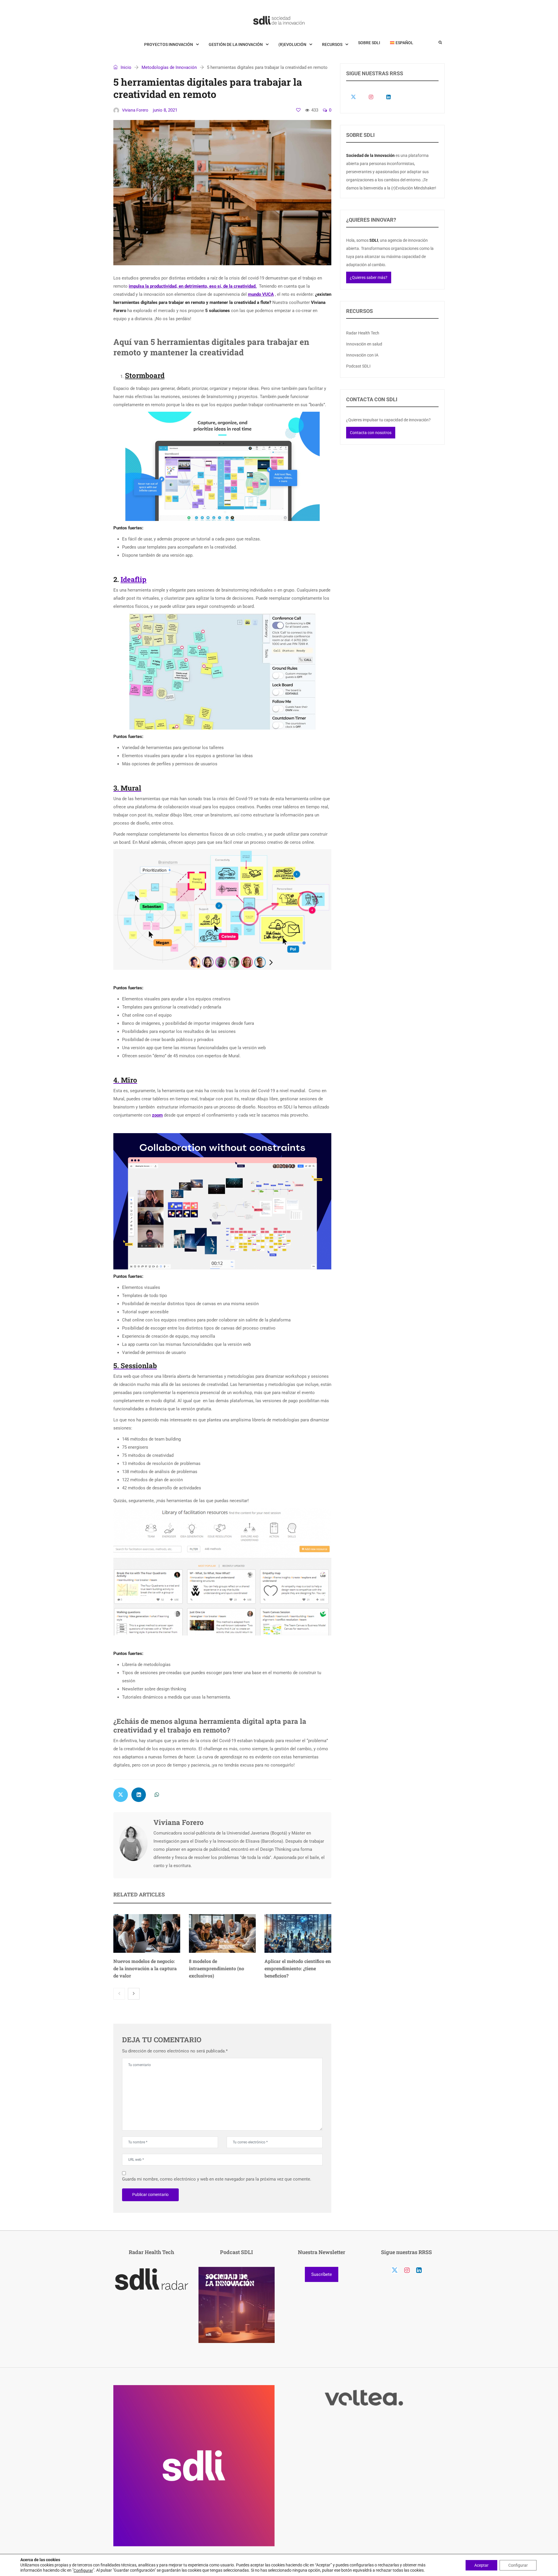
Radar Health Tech (363, 333)
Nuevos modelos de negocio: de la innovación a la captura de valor (145, 1968)
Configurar (83, 2570)
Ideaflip (134, 579)
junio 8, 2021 (165, 110)
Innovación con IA (362, 355)
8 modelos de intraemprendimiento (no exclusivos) (217, 1968)
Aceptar (481, 2565)
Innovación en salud (364, 344)
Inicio (125, 67)
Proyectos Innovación (169, 44)
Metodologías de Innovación (169, 67)
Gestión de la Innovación (236, 44)
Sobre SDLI (369, 43)
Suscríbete (322, 2274)
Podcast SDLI (358, 366)
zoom (157, 1115)
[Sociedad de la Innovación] (279, 20)
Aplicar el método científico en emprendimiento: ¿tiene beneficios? (298, 1968)
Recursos (332, 44)
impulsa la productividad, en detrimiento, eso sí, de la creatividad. (193, 286)
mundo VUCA (261, 294)
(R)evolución (292, 44)
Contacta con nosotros (371, 433)
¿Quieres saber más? (369, 277)
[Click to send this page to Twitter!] (121, 1795)
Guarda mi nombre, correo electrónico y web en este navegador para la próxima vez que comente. (217, 2179)
